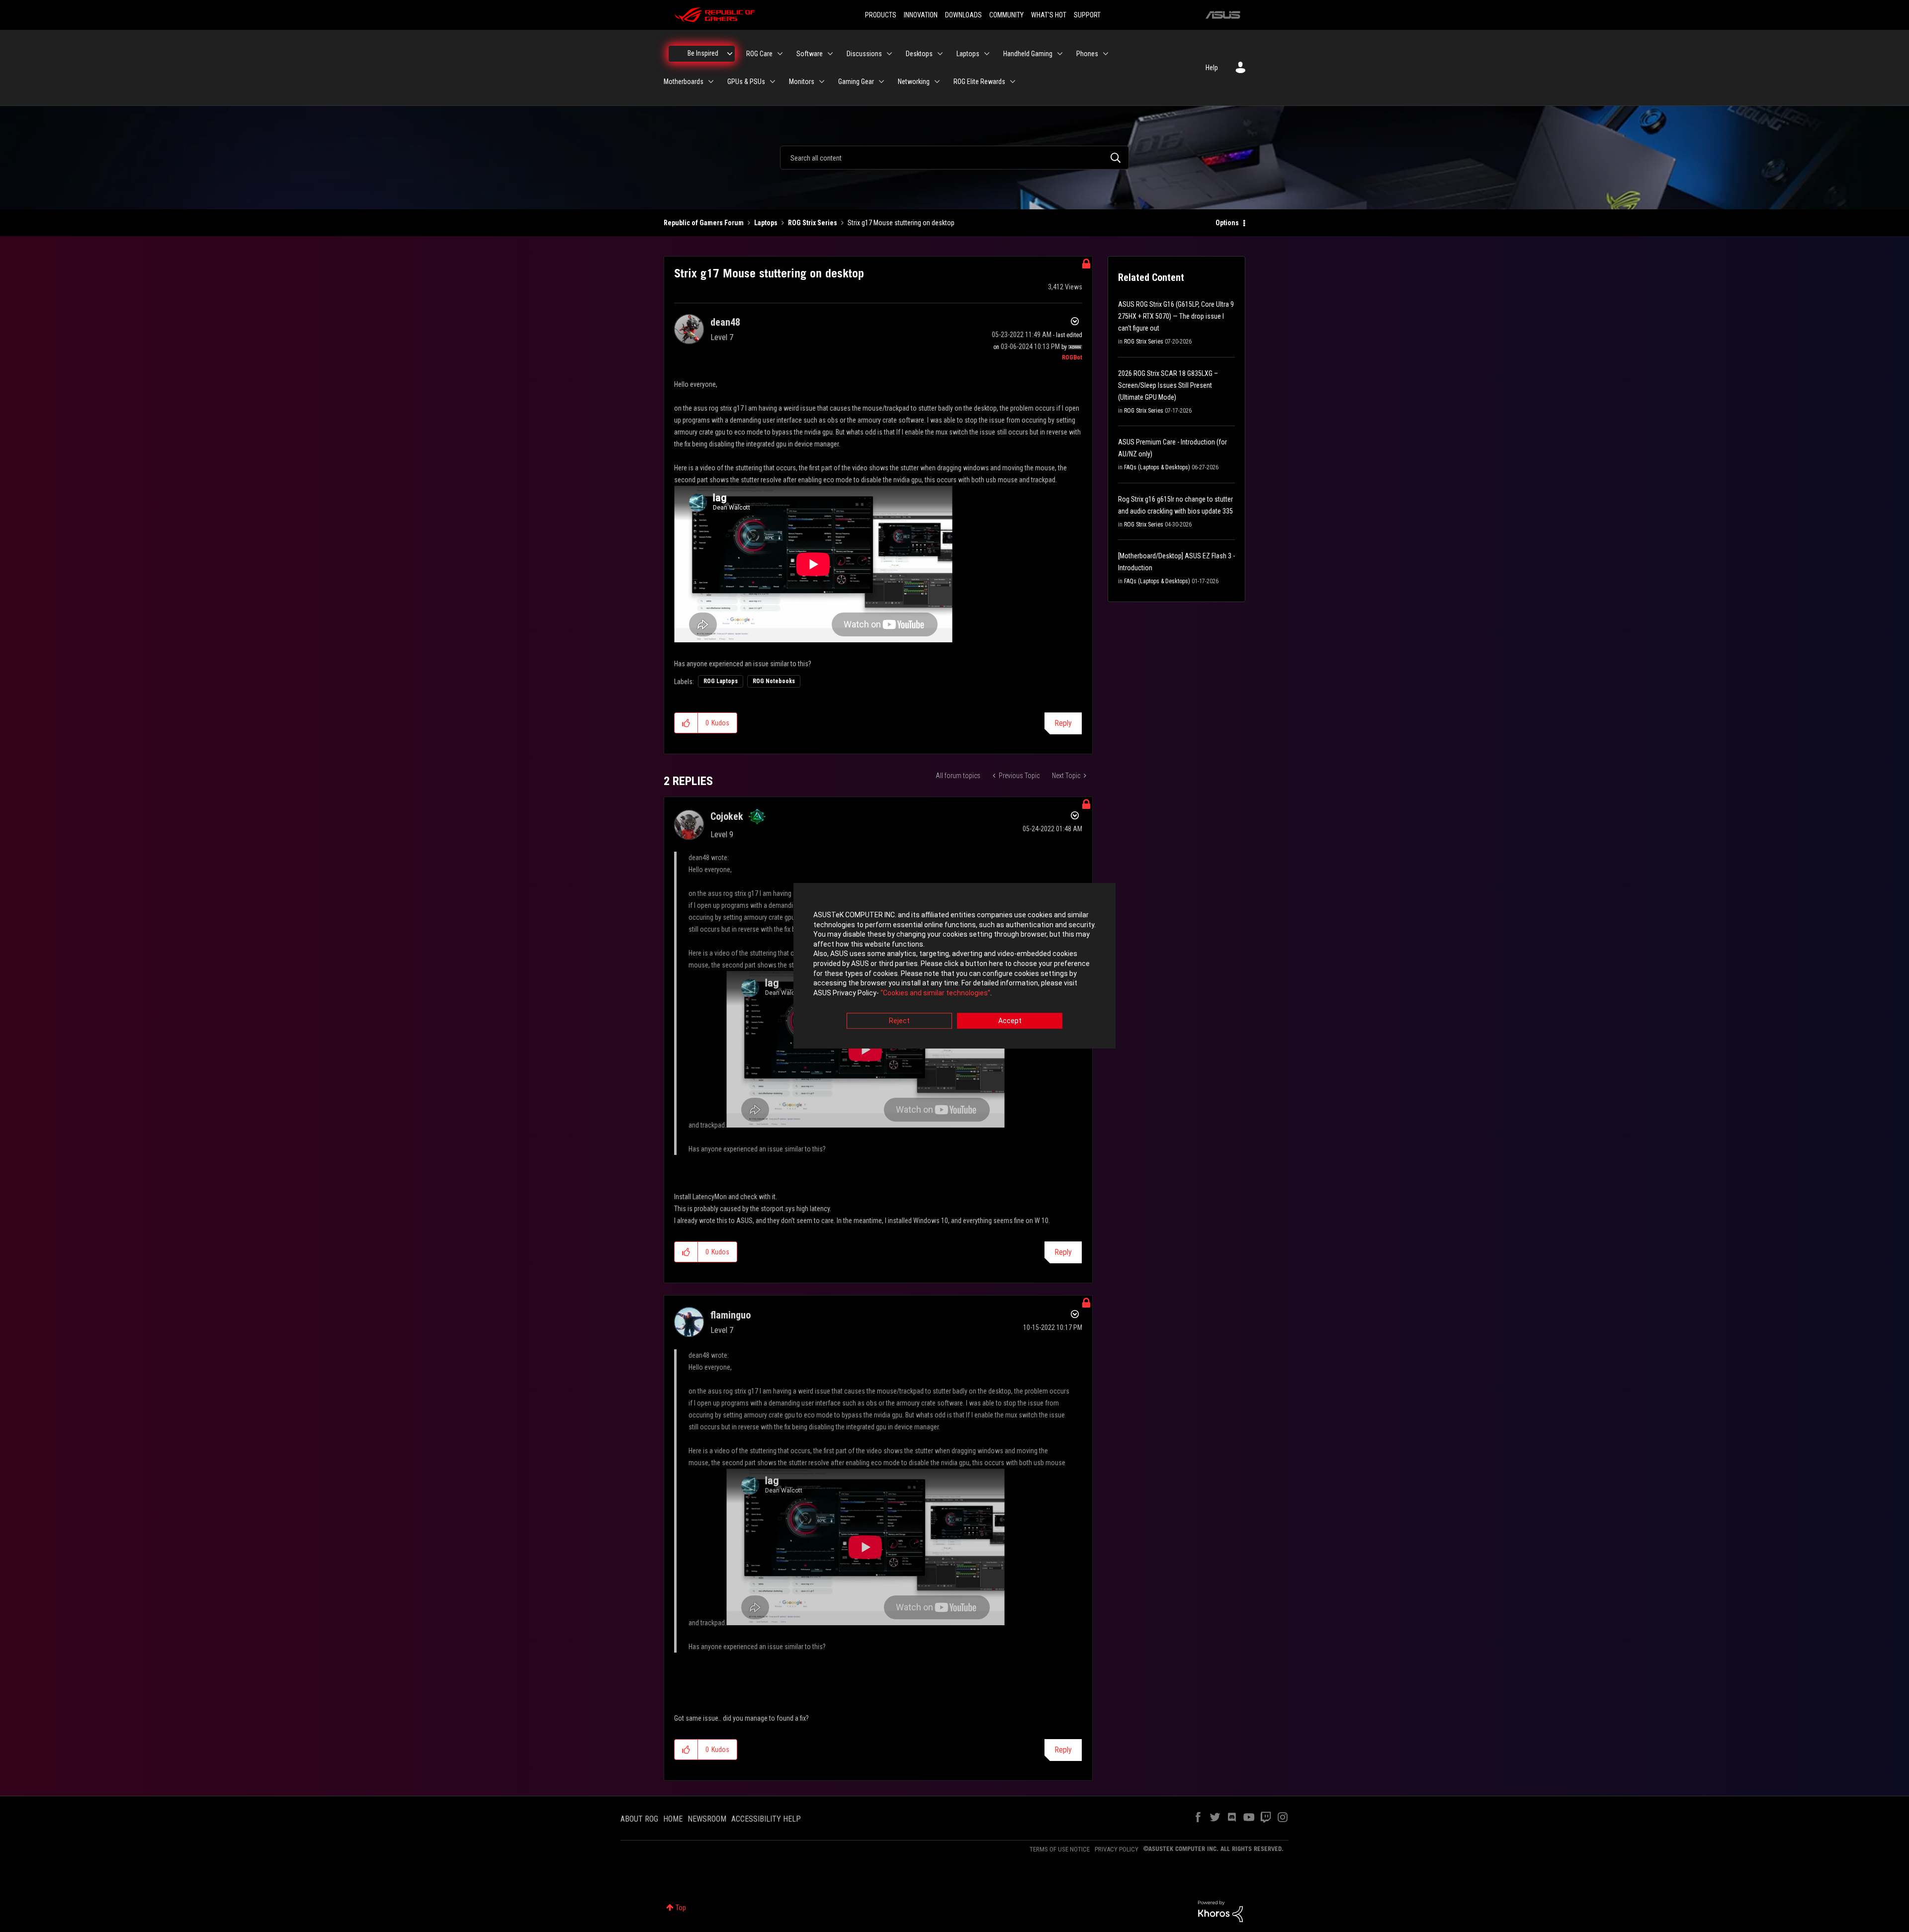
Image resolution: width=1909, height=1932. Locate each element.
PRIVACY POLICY (1117, 1849)
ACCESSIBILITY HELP (766, 1819)
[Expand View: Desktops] (940, 54)
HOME (673, 1819)
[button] (686, 723)
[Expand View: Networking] (937, 82)
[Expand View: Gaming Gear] (881, 82)
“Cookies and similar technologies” (935, 993)
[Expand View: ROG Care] (780, 54)
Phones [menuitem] (1087, 54)
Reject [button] (899, 1021)
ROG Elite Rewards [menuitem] (979, 82)
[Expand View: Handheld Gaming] (1060, 54)
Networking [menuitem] (914, 82)
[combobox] (954, 158)
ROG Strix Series (813, 223)
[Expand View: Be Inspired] (730, 54)
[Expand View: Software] (830, 54)
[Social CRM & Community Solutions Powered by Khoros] (1220, 1911)
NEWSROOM (707, 1819)
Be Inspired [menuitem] (703, 53)
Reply (1063, 723)
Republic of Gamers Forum (704, 223)
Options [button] (1227, 223)
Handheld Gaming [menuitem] (1028, 54)
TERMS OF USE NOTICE (1060, 1849)
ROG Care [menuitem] (759, 54)
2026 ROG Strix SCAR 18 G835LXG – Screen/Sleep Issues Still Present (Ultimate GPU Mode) (1168, 385)
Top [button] (681, 1908)
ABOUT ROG (639, 1819)
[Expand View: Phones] (1106, 54)
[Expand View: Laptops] (987, 54)
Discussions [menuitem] (864, 54)
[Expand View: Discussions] (889, 54)
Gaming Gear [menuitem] (856, 82)
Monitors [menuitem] (802, 82)
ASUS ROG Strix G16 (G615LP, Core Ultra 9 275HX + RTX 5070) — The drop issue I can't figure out (1176, 316)
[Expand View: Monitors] (822, 82)
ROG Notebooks (774, 681)
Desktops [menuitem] (919, 54)
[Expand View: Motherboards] (711, 82)
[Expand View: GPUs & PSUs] (773, 82)
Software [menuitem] (810, 54)
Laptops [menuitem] (968, 54)
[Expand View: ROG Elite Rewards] (1013, 82)
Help (1212, 68)
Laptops (766, 223)
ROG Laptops (721, 681)
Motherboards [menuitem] (684, 82)
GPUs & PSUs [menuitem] (746, 82)
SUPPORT (1087, 15)
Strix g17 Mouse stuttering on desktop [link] (901, 223)
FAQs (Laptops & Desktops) (1157, 467)
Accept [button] (1010, 1021)
